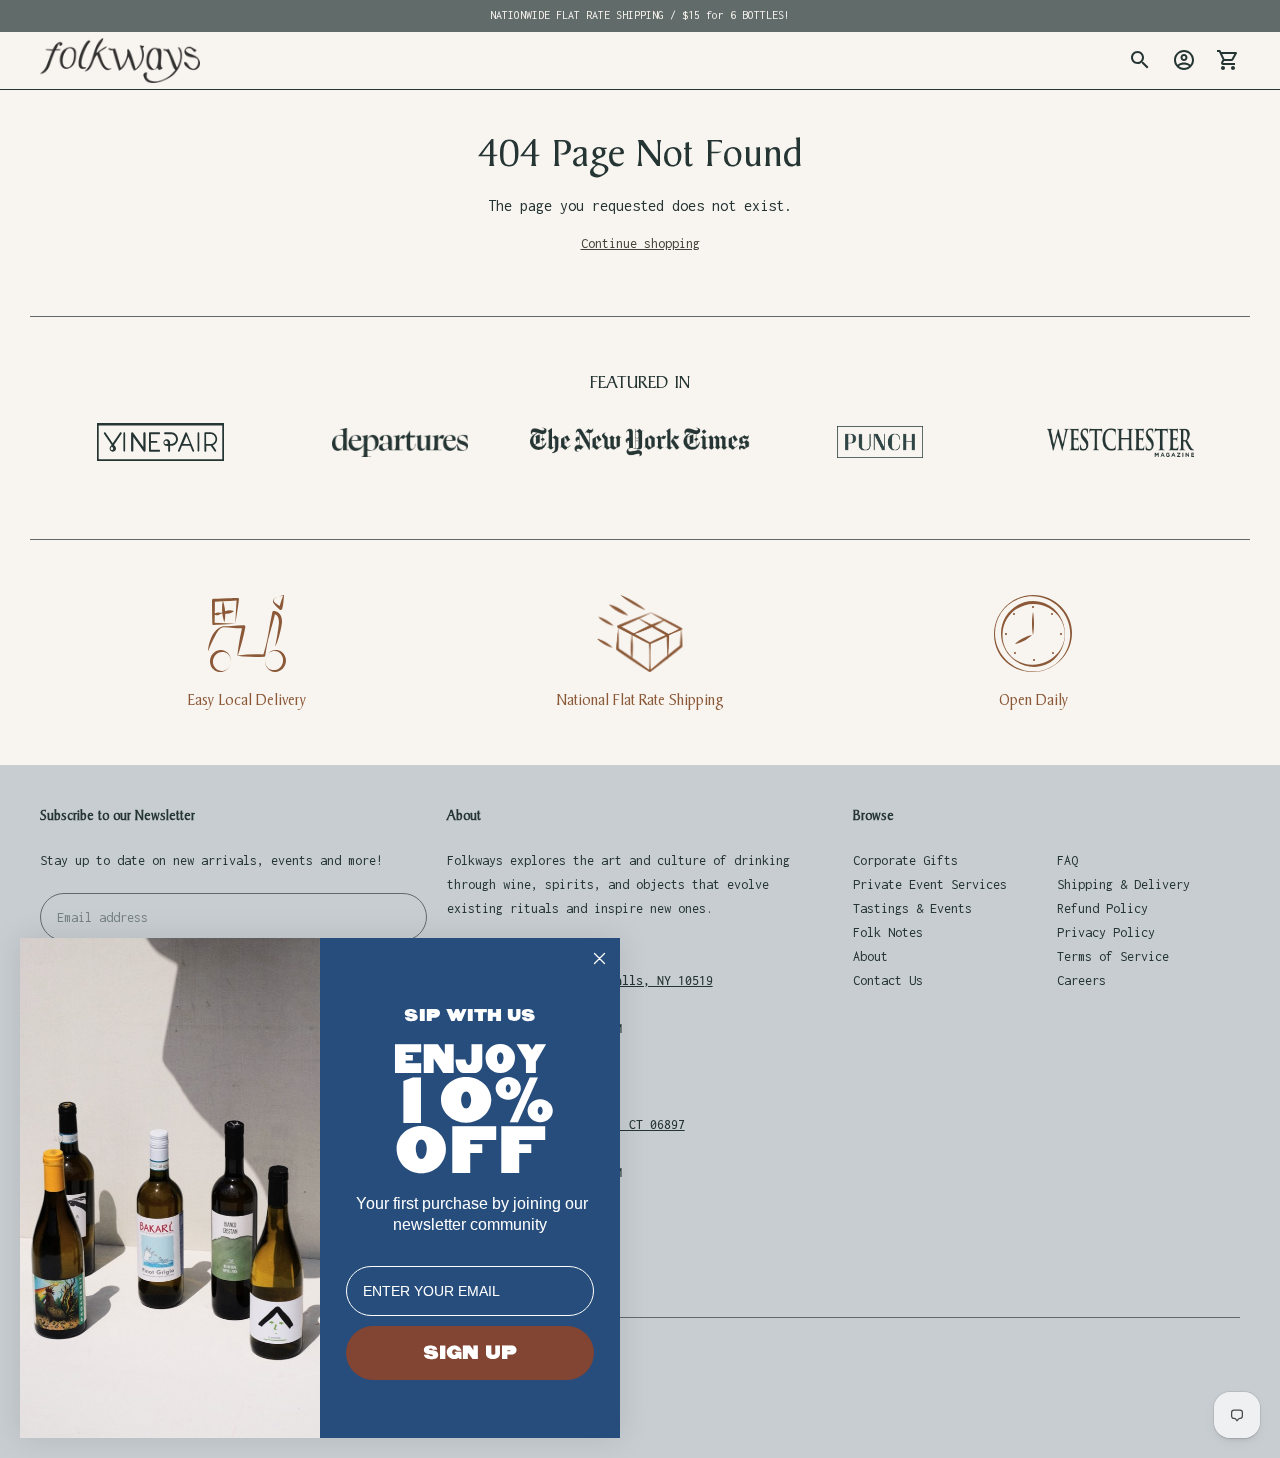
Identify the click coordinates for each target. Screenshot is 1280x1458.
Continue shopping (640, 243)
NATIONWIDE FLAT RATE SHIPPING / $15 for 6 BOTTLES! (640, 15)
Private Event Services (930, 884)
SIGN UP (470, 1353)
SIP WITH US (470, 1015)
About (870, 956)
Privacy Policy (1106, 932)
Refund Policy (1102, 908)
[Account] (1184, 60)
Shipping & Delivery (1123, 884)
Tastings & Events (912, 908)
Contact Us (888, 980)
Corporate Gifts (905, 860)
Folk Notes (888, 932)
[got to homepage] (120, 60)
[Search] (1140, 60)
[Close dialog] (599, 958)
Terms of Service (1113, 956)
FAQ (1067, 860)
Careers (1081, 980)
